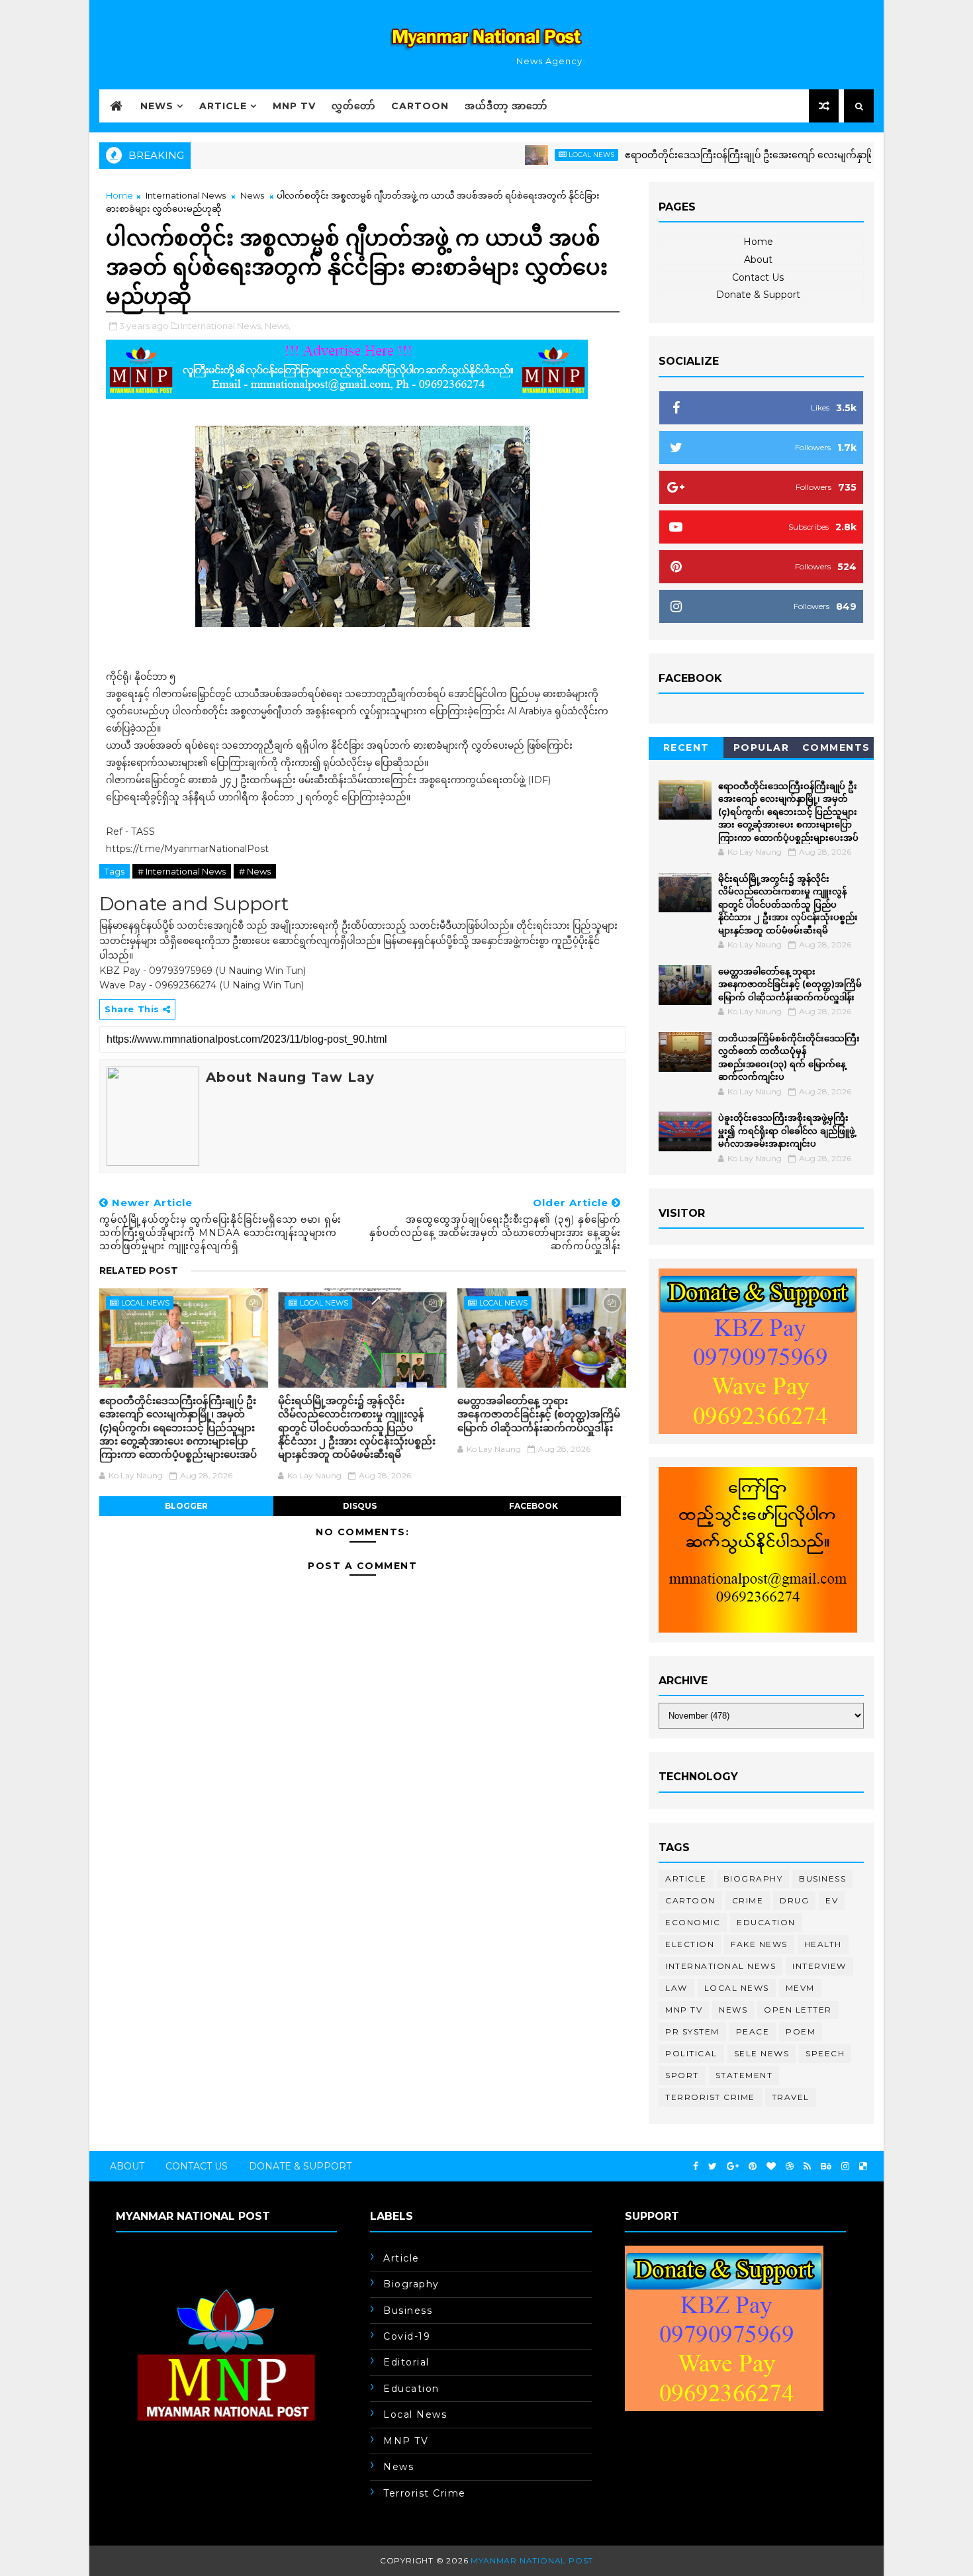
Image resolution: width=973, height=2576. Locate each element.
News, (278, 326)
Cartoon (420, 106)
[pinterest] (753, 2167)
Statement (744, 2075)
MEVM (800, 1988)
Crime (748, 1900)
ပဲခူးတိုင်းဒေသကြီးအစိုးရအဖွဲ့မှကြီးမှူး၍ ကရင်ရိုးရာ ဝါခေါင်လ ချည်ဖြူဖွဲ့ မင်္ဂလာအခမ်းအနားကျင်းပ (787, 1130)
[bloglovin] (771, 2167)
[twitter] (713, 2167)
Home (119, 195)
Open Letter (798, 2010)
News (157, 106)
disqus (360, 1506)
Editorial (406, 2362)
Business (822, 1879)
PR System (692, 2031)
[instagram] (845, 2167)
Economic (693, 1922)
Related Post (139, 1270)
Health (823, 1944)
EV (832, 1900)
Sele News (762, 2053)
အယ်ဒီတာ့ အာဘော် (506, 106)
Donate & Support (758, 295)
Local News (536, 155)
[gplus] (733, 2167)
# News (255, 871)
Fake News (759, 1944)
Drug (794, 1900)
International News (186, 195)
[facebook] (696, 2167)
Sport (682, 2075)
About (758, 260)
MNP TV (294, 106)
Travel (791, 2097)
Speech (825, 2053)
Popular (762, 747)
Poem (801, 2031)
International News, (222, 326)
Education (766, 1922)
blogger (186, 1506)
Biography (753, 1879)
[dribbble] (790, 2167)
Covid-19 (407, 2336)
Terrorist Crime (710, 2097)
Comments (836, 747)
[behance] (826, 2167)
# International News (182, 871)
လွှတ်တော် (353, 106)
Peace (753, 2031)
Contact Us (758, 277)
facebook (533, 1506)
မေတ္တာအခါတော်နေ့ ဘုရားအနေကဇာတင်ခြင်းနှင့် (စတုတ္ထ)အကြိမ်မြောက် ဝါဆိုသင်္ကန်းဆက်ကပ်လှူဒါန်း (539, 1414)
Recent (686, 747)
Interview (819, 1966)
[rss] (807, 2167)
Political (691, 2053)
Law (676, 1988)
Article (223, 106)
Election (690, 1944)
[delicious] (863, 2167)
